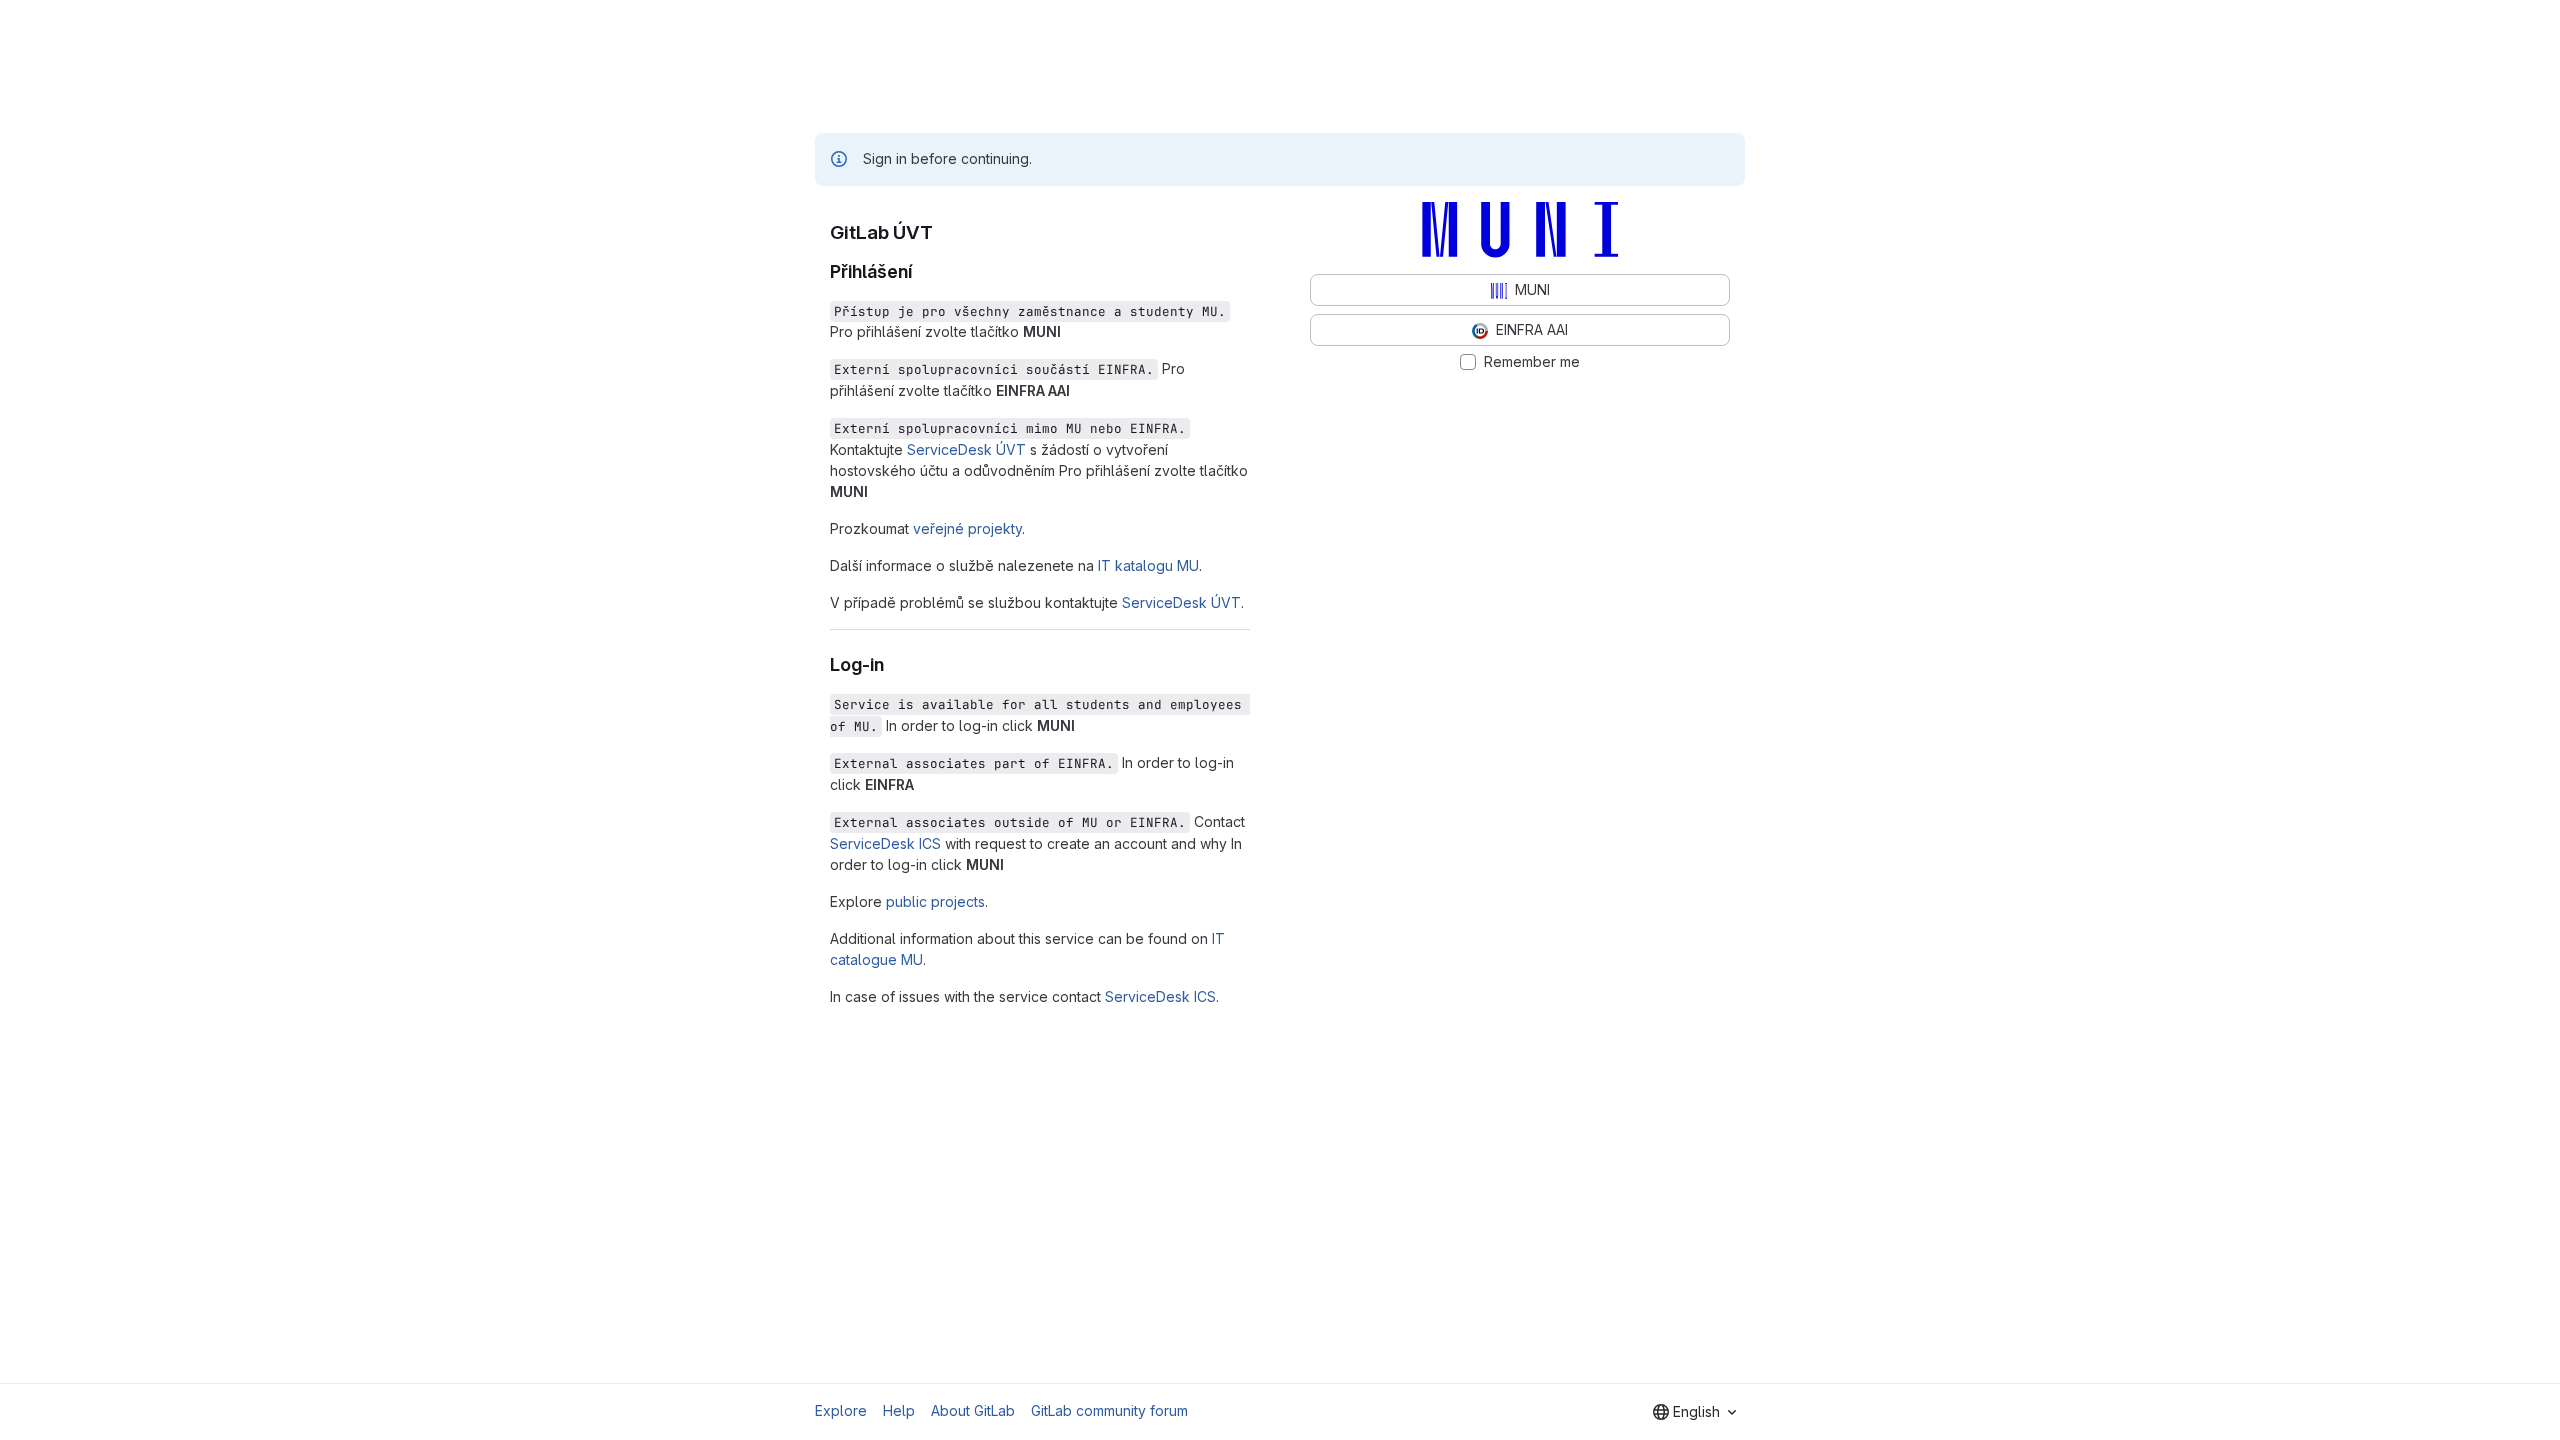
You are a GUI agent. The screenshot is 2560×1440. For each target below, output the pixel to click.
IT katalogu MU (1148, 565)
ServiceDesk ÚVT (966, 449)
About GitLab (973, 1410)
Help (899, 1410)
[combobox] (1694, 1412)
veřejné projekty (967, 528)
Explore (841, 1410)
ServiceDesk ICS (885, 843)
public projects (935, 901)
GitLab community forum (1109, 1410)
